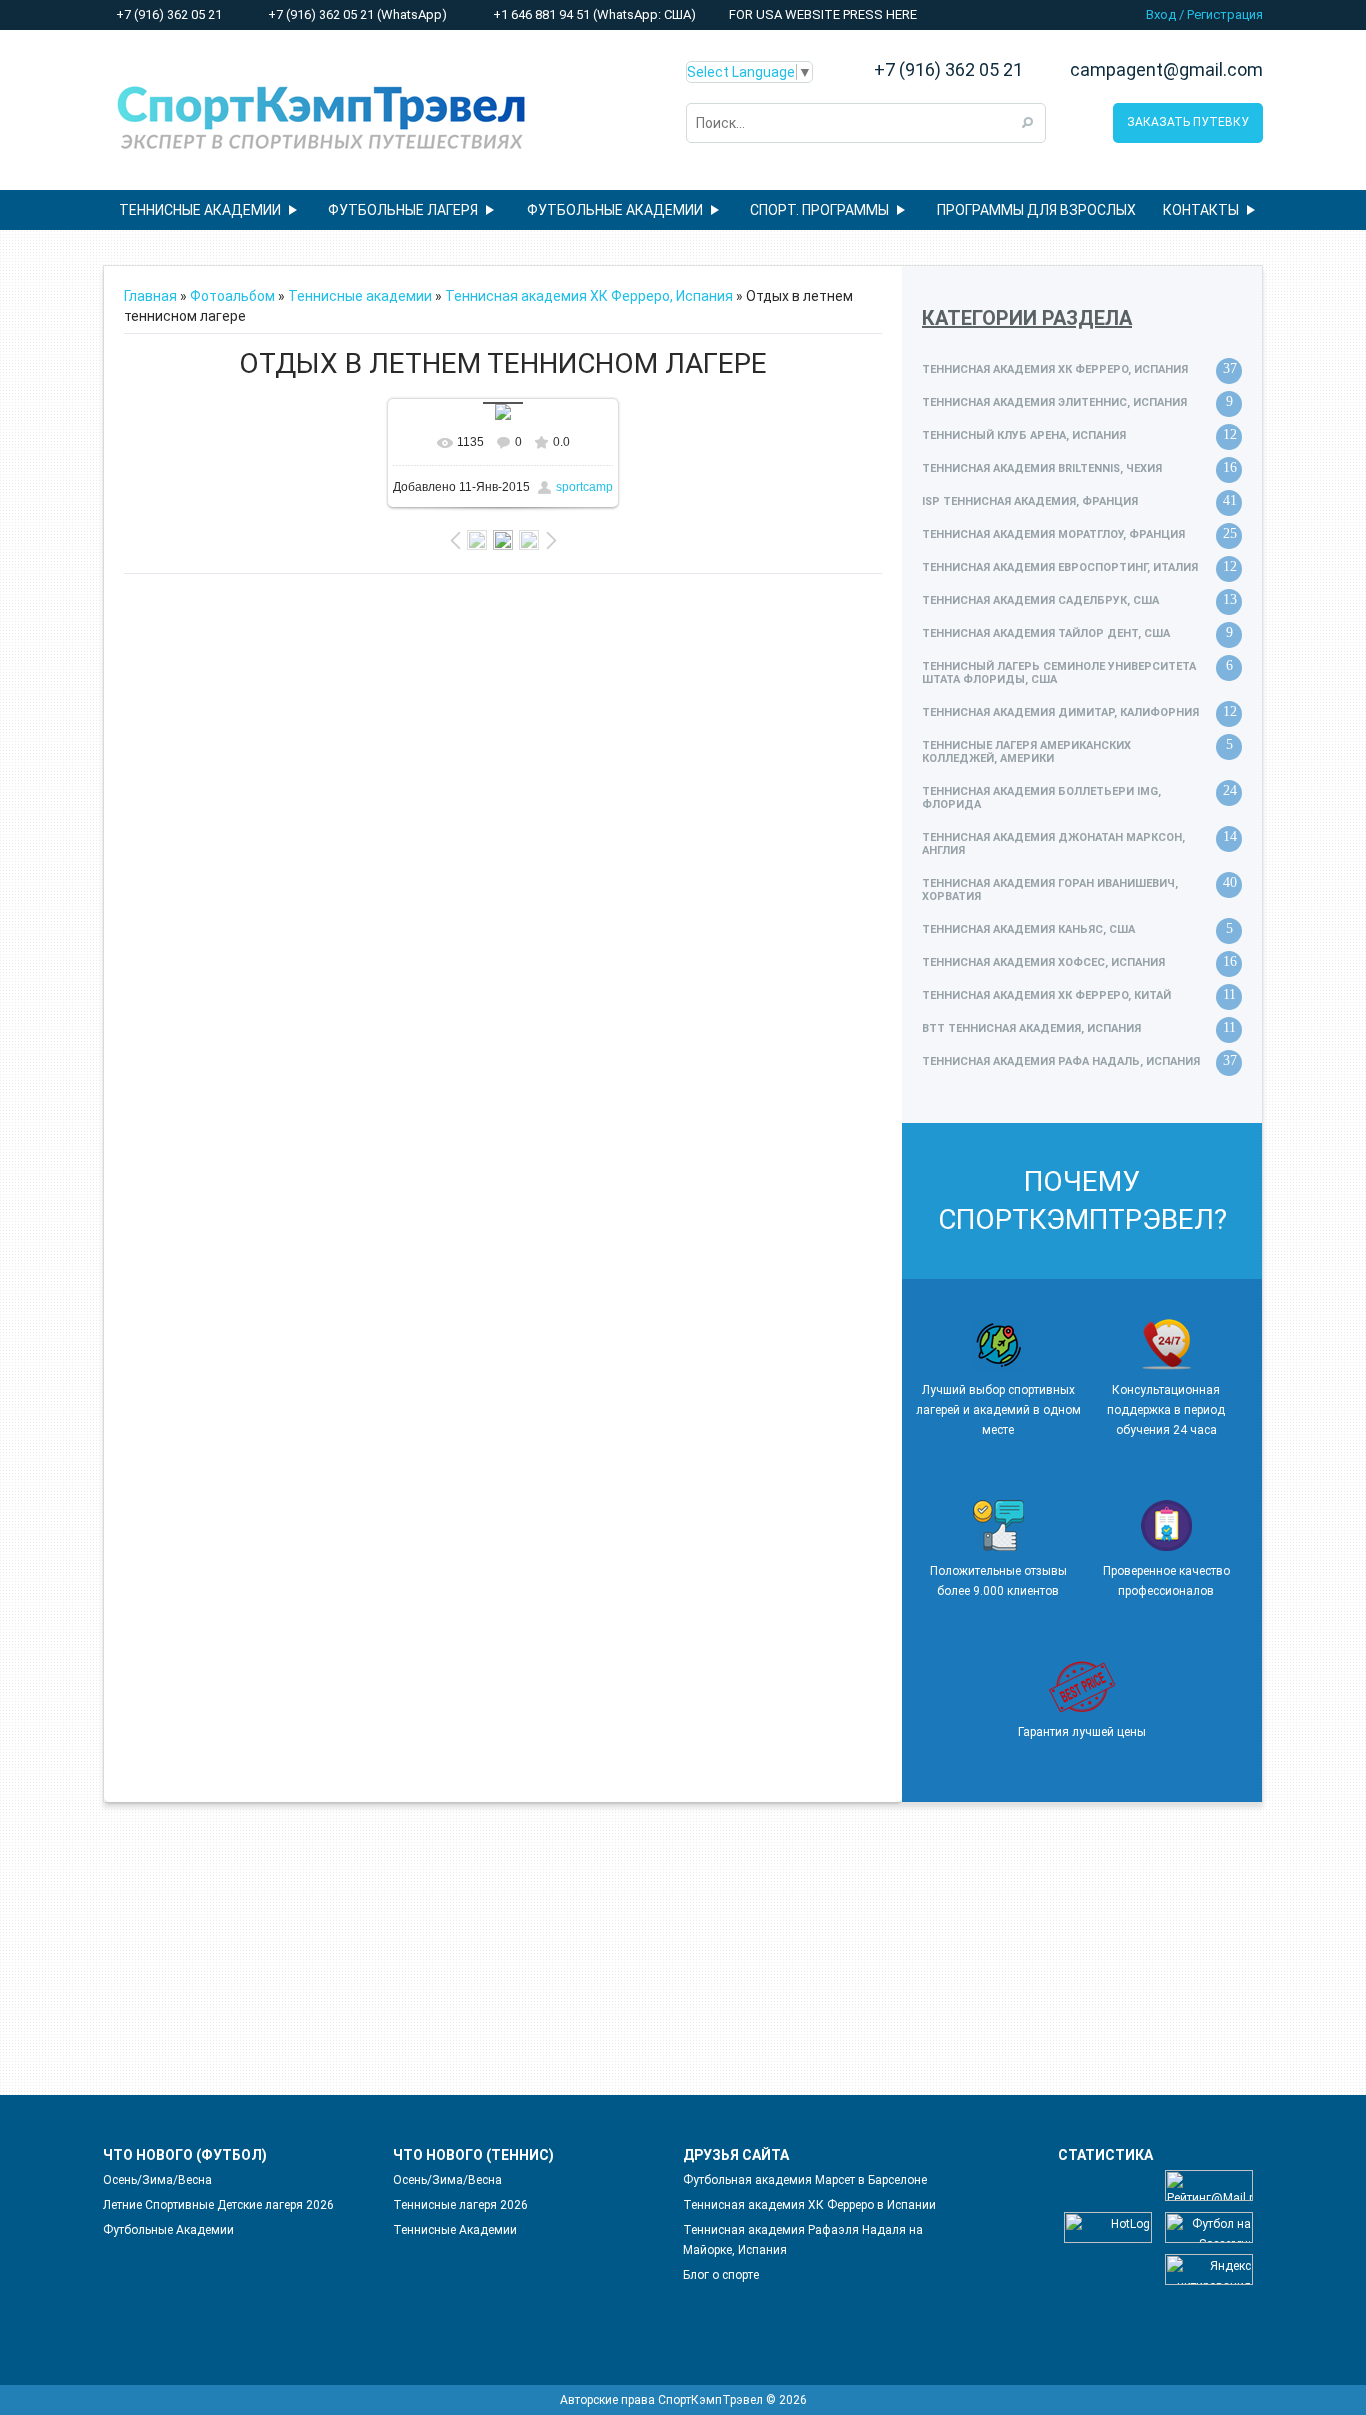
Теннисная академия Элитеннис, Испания (1054, 402)
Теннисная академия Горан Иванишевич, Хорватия (1050, 890)
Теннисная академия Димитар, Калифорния (1060, 712)
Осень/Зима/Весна (157, 2180)
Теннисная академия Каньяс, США (1028, 929)
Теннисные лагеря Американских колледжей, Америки (1026, 752)
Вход (1161, 14)
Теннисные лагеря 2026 (460, 2205)
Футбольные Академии (168, 2230)
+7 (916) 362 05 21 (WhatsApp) (356, 14)
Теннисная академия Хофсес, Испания (1043, 962)
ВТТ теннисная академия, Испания (1031, 1028)
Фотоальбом (232, 296)
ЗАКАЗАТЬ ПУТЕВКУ (1188, 122)
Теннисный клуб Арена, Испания (1024, 435)
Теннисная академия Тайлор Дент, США (1046, 633)
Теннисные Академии (455, 2230)
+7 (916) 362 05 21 (167, 14)
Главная (150, 296)
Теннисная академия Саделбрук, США (1040, 600)
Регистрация (1225, 14)
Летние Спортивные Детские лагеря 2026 (218, 2205)
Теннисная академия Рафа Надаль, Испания (1061, 1061)
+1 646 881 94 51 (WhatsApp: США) (593, 14)
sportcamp (584, 487)
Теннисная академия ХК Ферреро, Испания (589, 296)
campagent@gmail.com (1166, 70)
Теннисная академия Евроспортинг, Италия (1060, 567)
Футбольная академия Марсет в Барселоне (805, 2180)
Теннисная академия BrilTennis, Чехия (1042, 468)
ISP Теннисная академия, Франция (1030, 501)
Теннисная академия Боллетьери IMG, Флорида (1041, 798)
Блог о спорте (721, 2275)
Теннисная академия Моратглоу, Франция (1053, 534)
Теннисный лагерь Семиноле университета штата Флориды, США (1059, 673)
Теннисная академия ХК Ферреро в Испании (809, 2205)
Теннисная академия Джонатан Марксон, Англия (1053, 844)
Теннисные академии (360, 296)
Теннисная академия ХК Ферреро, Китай (1046, 995)
